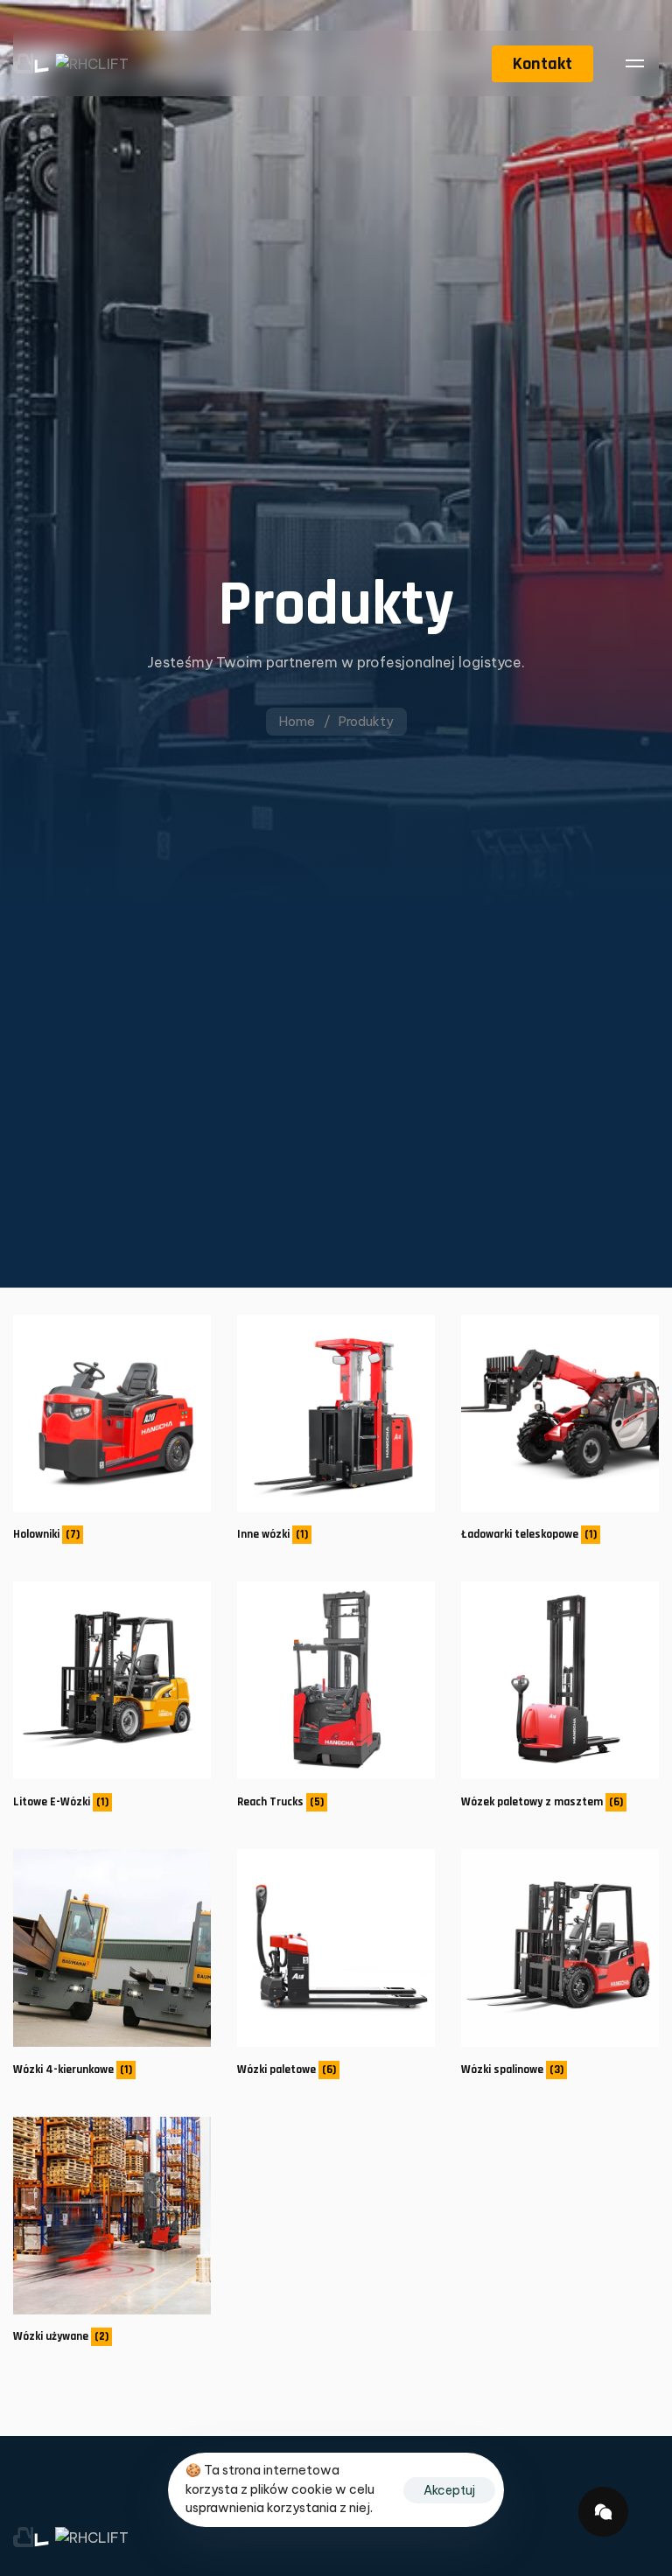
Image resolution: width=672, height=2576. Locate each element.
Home (297, 721)
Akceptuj (449, 2490)
